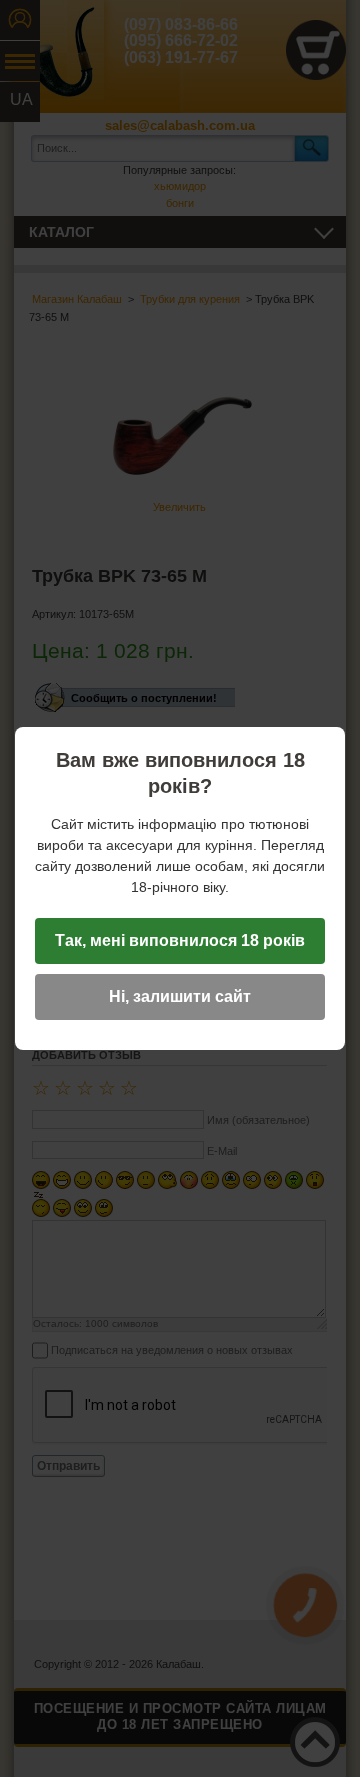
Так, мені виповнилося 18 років (180, 940)
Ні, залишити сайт (180, 996)
